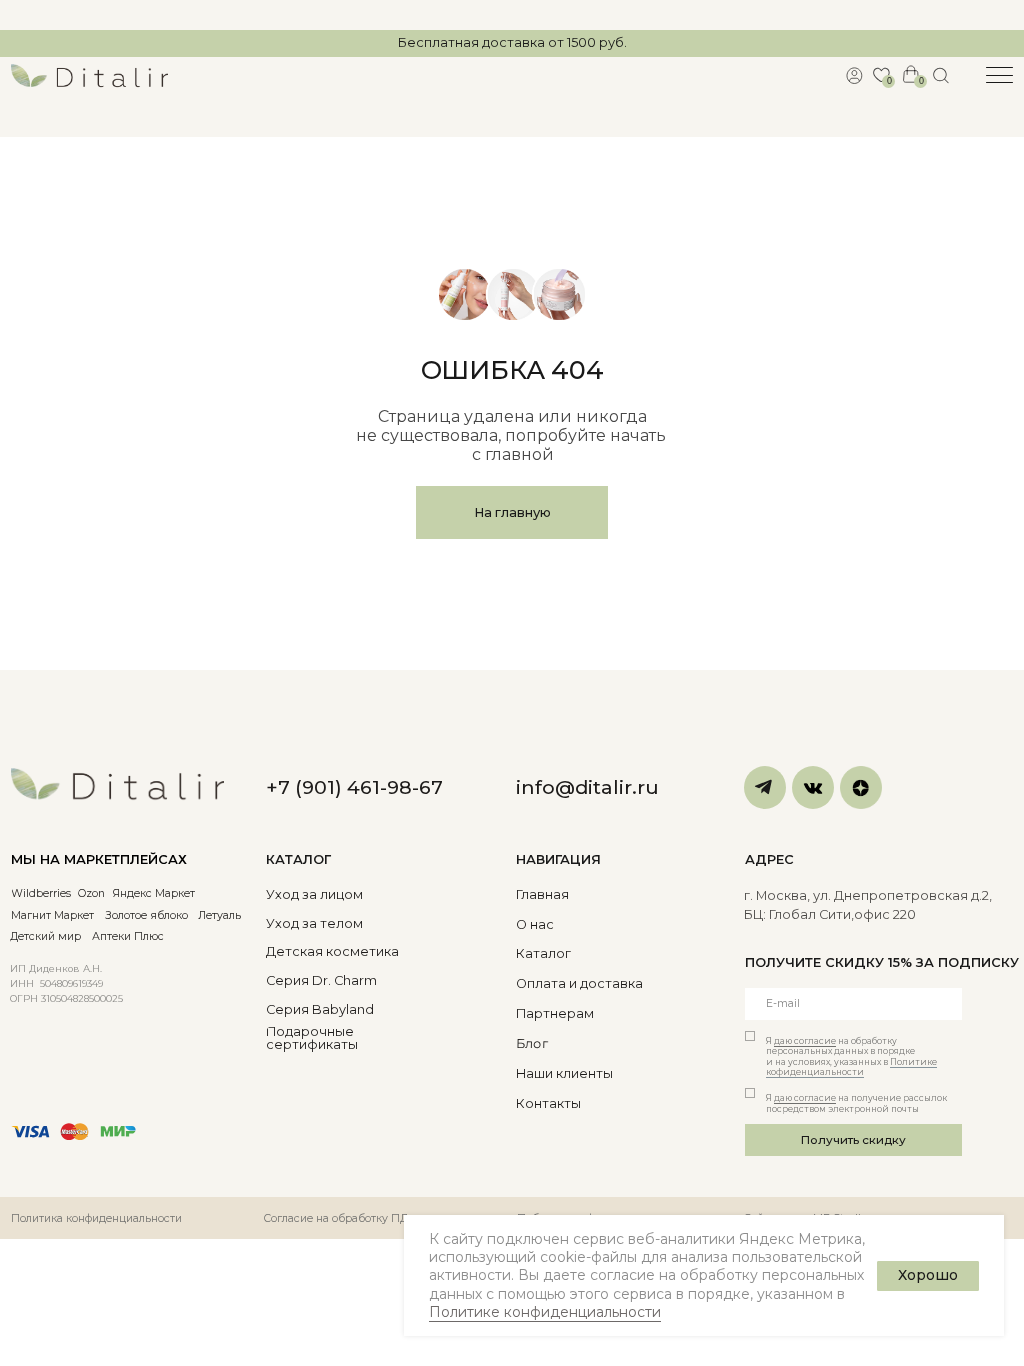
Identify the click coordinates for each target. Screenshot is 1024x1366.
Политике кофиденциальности (851, 1067)
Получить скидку (853, 1140)
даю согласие (805, 1041)
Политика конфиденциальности (96, 1218)
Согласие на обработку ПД (336, 1218)
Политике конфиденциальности (545, 1312)
